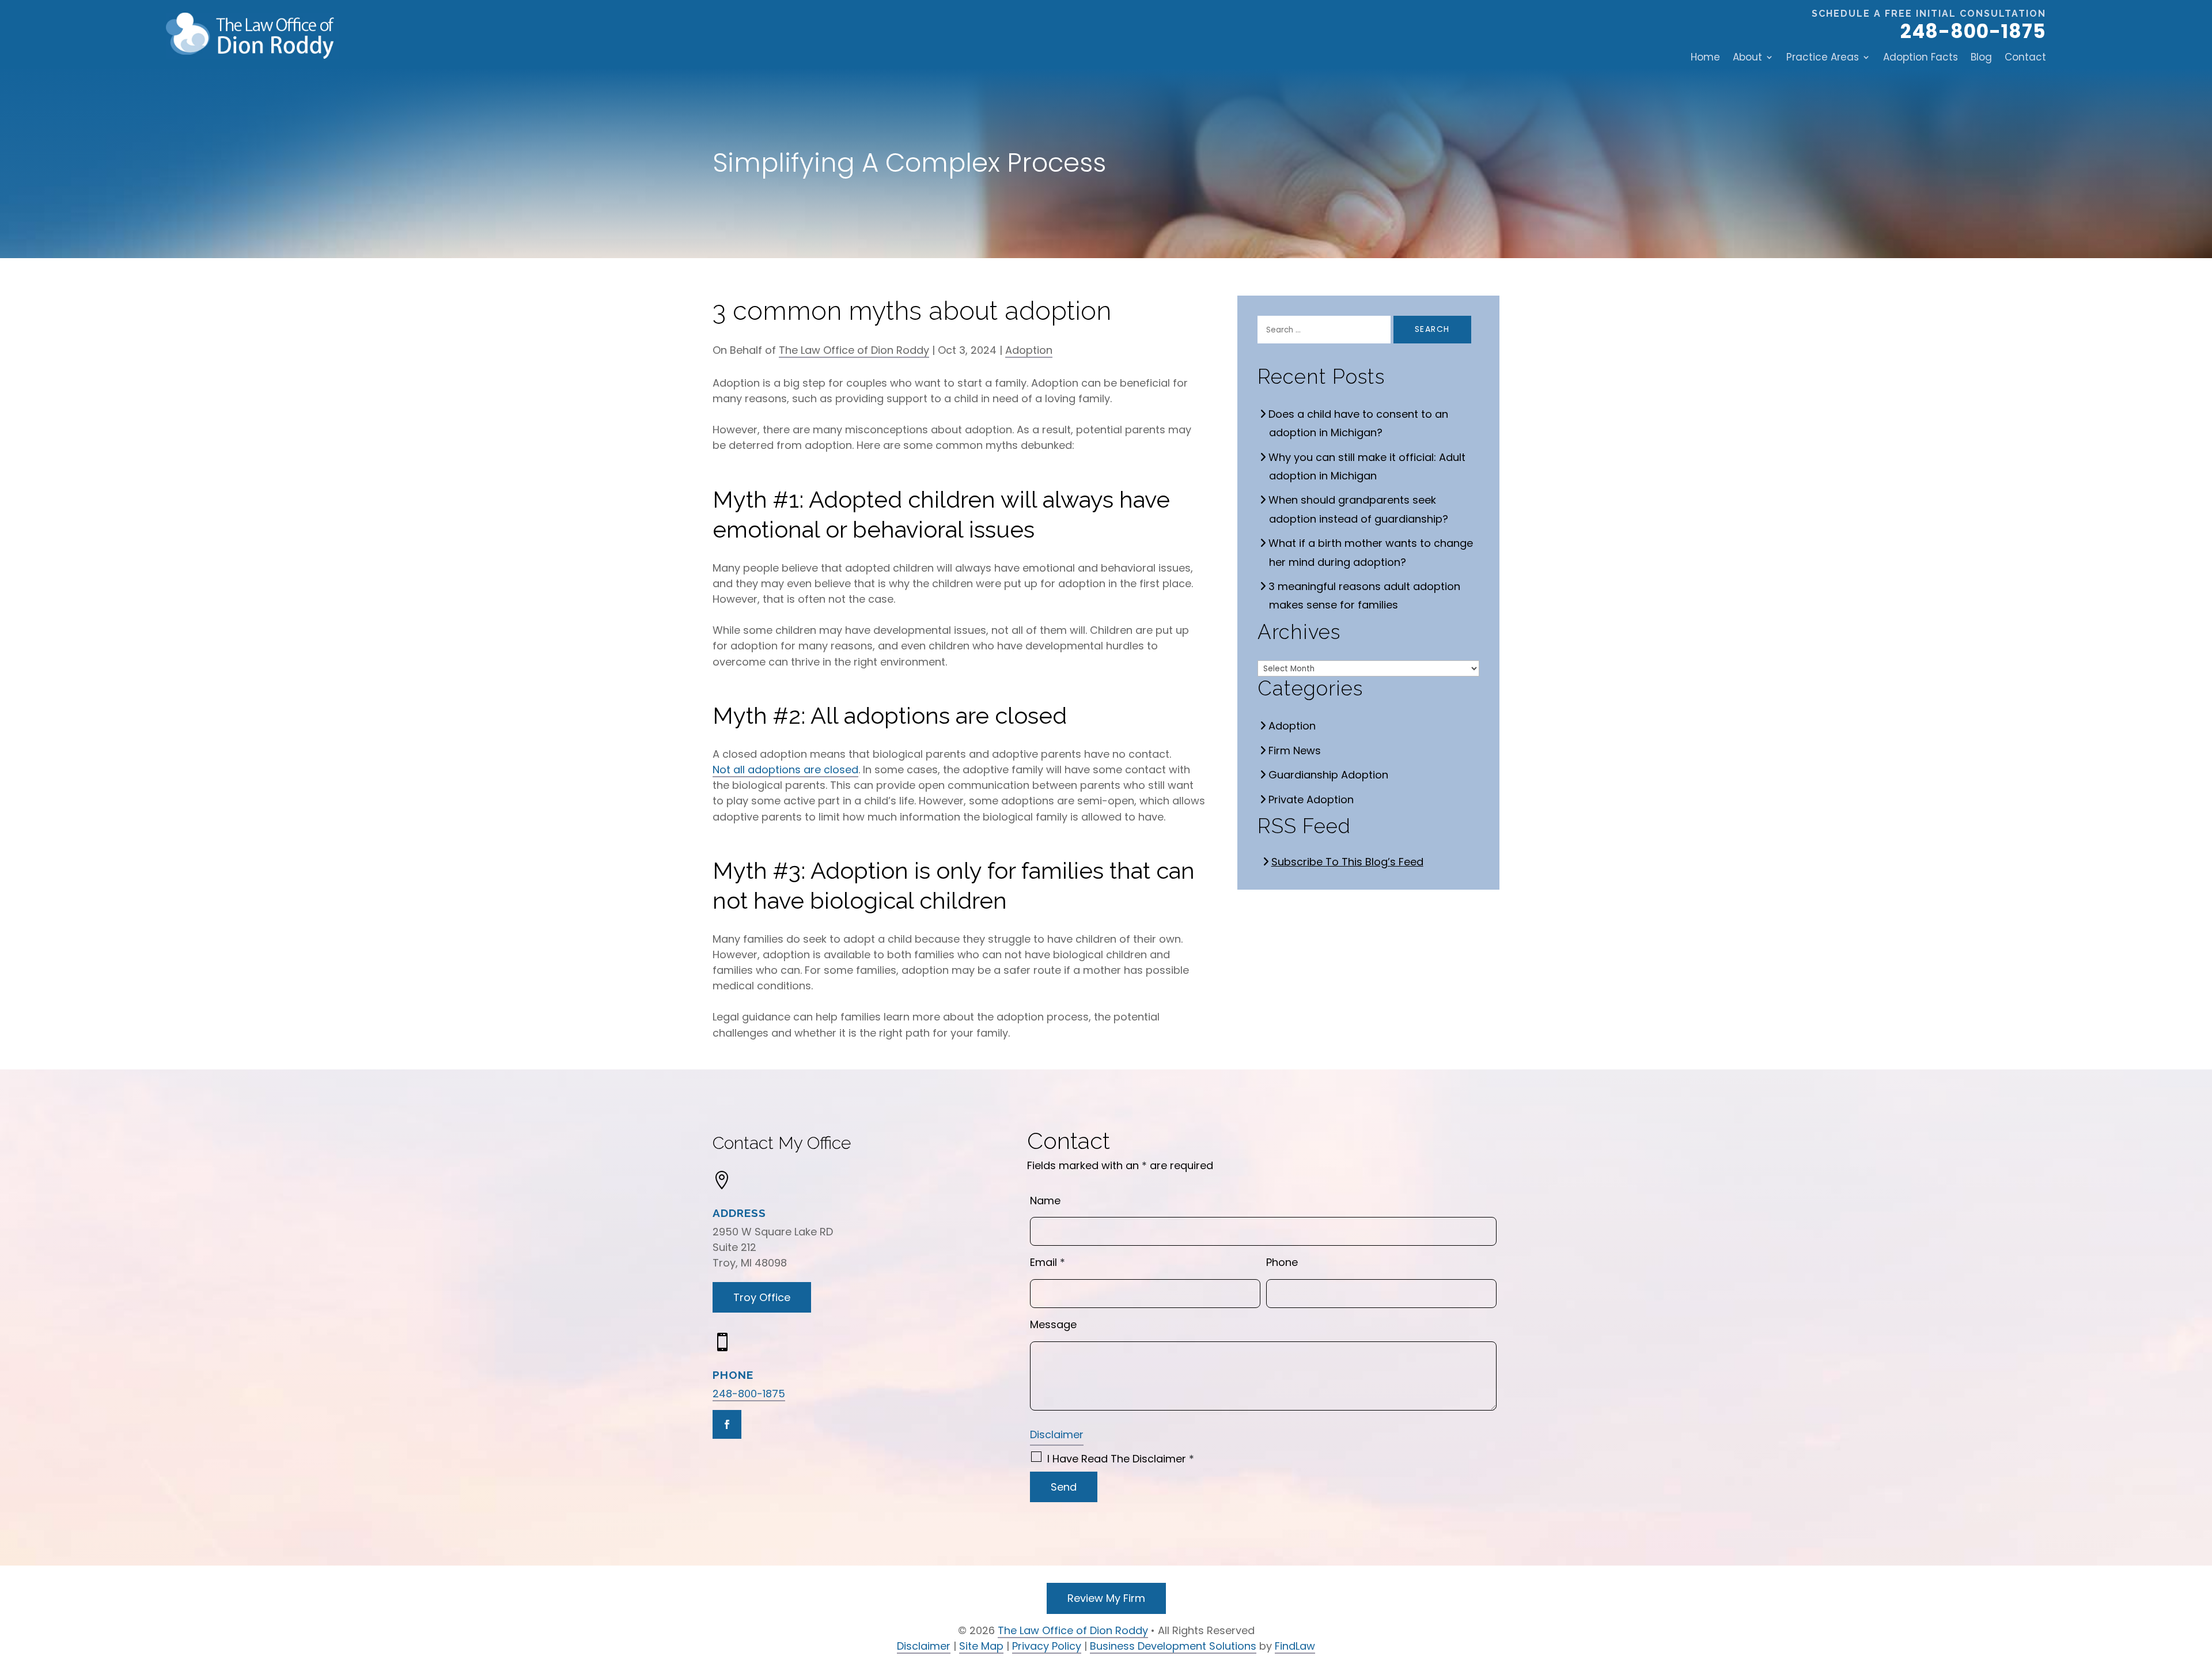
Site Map (981, 1646)
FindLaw (1295, 1646)
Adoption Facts (1921, 57)
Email (1048, 1262)
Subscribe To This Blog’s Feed (1348, 862)
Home (1705, 57)
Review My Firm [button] (1106, 1598)
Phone (1282, 1262)
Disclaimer (1057, 1434)
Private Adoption (1311, 799)
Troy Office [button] (762, 1297)
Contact (2025, 57)
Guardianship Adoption (1329, 775)
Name (1045, 1201)
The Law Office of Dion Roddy (854, 350)
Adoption (1029, 350)
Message (1053, 1324)
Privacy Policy (1047, 1646)
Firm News (1295, 751)
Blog (1981, 57)
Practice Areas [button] (1823, 57)
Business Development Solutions (1173, 1646)
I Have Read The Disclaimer (1121, 1459)
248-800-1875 (1973, 31)
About (1747, 57)
